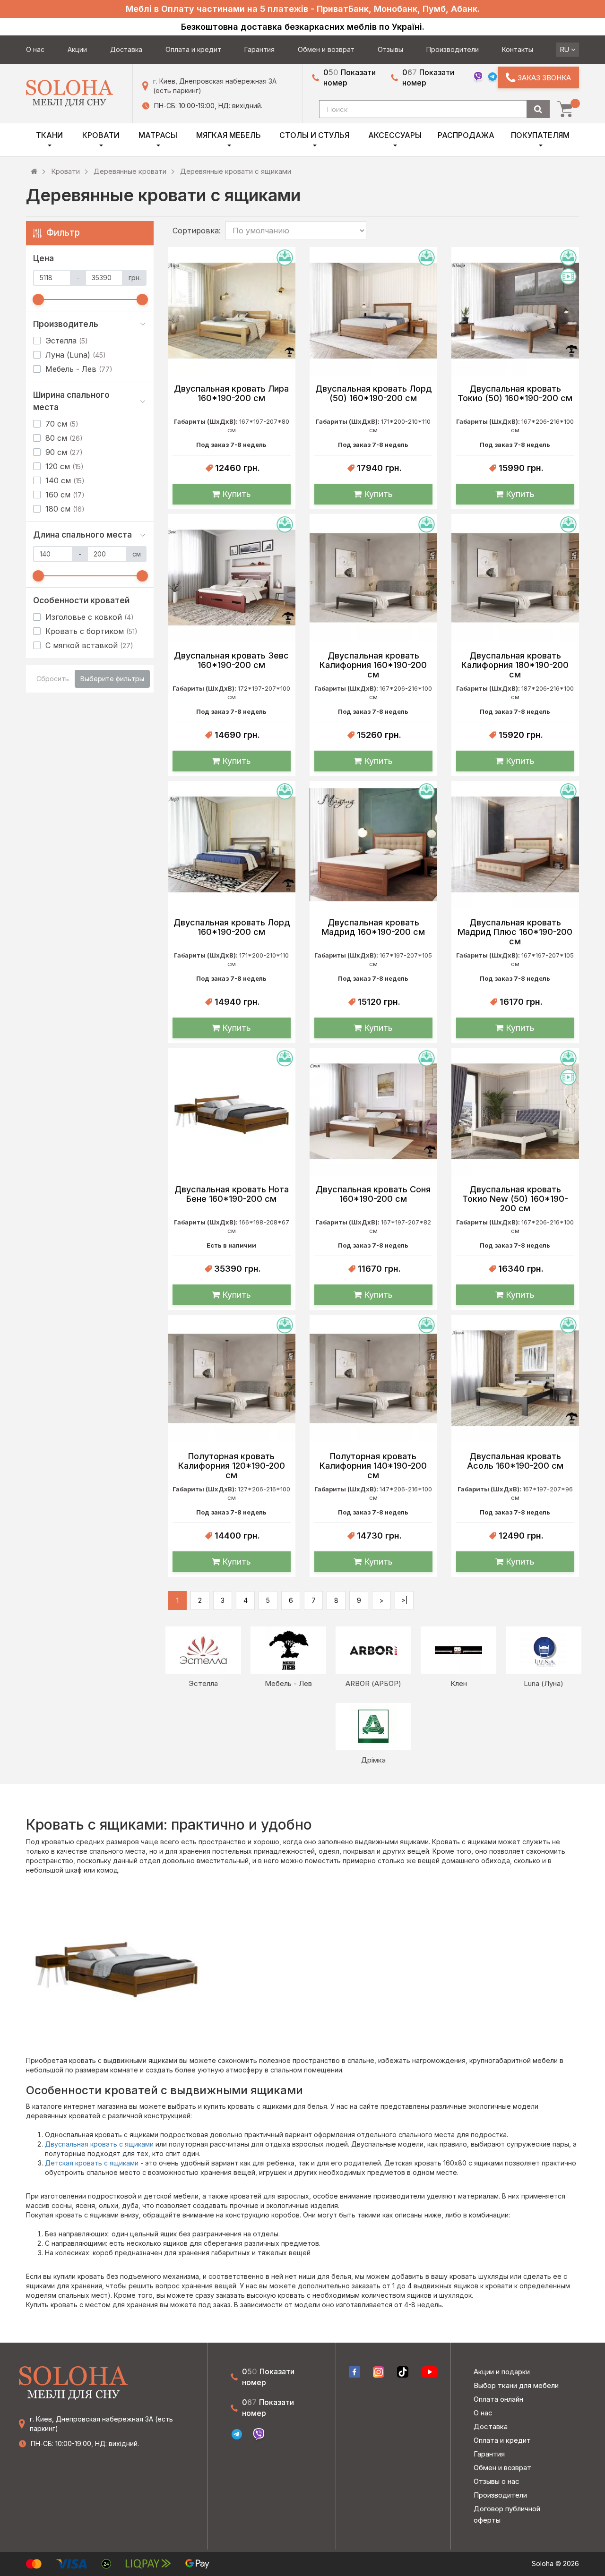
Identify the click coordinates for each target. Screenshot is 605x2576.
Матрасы (158, 135)
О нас (35, 49)
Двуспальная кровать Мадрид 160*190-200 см (373, 927)
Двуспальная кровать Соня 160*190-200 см (373, 1194)
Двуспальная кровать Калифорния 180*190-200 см (515, 665)
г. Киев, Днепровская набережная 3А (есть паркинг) (215, 86)
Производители (453, 49)
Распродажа (466, 135)
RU (566, 49)
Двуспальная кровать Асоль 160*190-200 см (515, 1461)
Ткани (49, 135)
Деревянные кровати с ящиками (236, 171)
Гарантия (259, 49)
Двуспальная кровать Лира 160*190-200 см (231, 394)
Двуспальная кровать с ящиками (100, 2144)
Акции (77, 49)
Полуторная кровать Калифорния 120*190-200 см (232, 1466)
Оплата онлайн (498, 2399)
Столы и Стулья (314, 135)
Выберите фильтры (112, 679)
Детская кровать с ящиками (92, 2163)
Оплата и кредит (193, 49)
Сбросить (53, 679)
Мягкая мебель (229, 135)
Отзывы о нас (497, 2481)
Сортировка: (197, 231)
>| (404, 1600)
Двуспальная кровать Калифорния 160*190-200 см (373, 665)
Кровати (101, 135)
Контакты (518, 49)
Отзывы (390, 49)
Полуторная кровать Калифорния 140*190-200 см (373, 1466)
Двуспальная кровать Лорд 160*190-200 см (232, 927)
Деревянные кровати (130, 171)
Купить (235, 494)
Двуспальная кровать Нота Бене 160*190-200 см (232, 1194)
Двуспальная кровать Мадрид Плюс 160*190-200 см (515, 932)
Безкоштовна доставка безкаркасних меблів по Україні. (303, 27)
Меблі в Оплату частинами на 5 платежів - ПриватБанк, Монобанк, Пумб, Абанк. (303, 9)
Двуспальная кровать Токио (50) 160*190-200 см (515, 394)
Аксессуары (395, 135)
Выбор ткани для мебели (516, 2385)
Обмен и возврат (326, 49)
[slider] (38, 300)
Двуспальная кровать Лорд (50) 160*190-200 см (373, 394)
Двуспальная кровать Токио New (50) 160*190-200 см (515, 1199)
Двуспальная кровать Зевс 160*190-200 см (231, 660)
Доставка (126, 49)
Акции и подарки (502, 2372)
